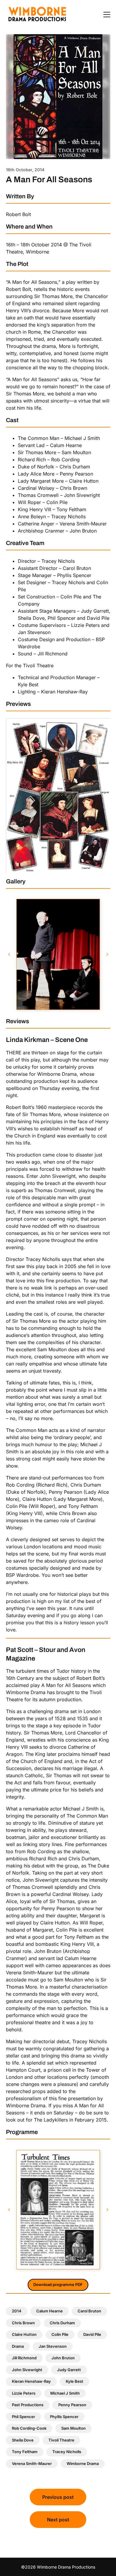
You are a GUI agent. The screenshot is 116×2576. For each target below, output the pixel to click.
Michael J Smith (65, 2393)
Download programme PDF (58, 2285)
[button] (9, 954)
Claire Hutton (24, 2334)
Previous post (58, 2497)
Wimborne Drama (83, 2463)
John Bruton (63, 2358)
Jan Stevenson (53, 2346)
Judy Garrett (69, 2370)
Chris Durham (62, 2323)
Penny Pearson (72, 2405)
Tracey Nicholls (67, 2452)
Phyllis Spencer (64, 2417)
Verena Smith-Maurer (32, 2463)
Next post (58, 2520)
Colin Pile (60, 2334)
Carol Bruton (89, 2311)
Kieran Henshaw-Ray (31, 2381)
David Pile (92, 2334)
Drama (18, 2346)
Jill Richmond (24, 2358)
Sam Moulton (73, 2428)
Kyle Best (75, 2381)
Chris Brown (23, 2323)
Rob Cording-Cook (29, 2428)
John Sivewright (27, 2370)
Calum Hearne (50, 2311)
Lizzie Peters (24, 2393)
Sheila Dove (23, 2440)
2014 (17, 2311)
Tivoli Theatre (61, 2440)
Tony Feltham (25, 2452)
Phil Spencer (23, 2417)
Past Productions (28, 2405)
